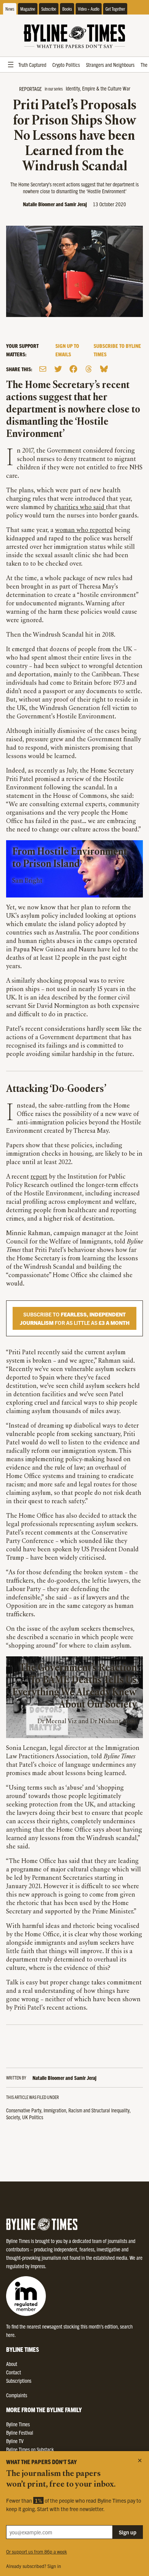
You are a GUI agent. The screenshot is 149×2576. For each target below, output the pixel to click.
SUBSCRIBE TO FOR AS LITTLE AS (75, 1318)
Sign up (128, 2532)
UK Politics (33, 2117)
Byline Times (18, 2424)
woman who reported (84, 530)
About (12, 2364)
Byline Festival (20, 2432)
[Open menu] (11, 65)
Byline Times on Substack (30, 2449)
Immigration (55, 2110)
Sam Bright (27, 881)
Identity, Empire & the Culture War (98, 88)
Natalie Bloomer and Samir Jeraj (55, 204)
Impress (38, 2266)
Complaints (17, 2395)
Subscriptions (19, 2380)
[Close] (140, 2460)
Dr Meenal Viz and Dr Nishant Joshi (87, 1722)
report (39, 1177)
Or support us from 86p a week (36, 2551)
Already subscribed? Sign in (34, 2566)
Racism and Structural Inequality (99, 2110)
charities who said (80, 508)
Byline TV (15, 2441)
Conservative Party (24, 2110)
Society (13, 2117)
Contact (14, 2372)
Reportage (30, 89)
